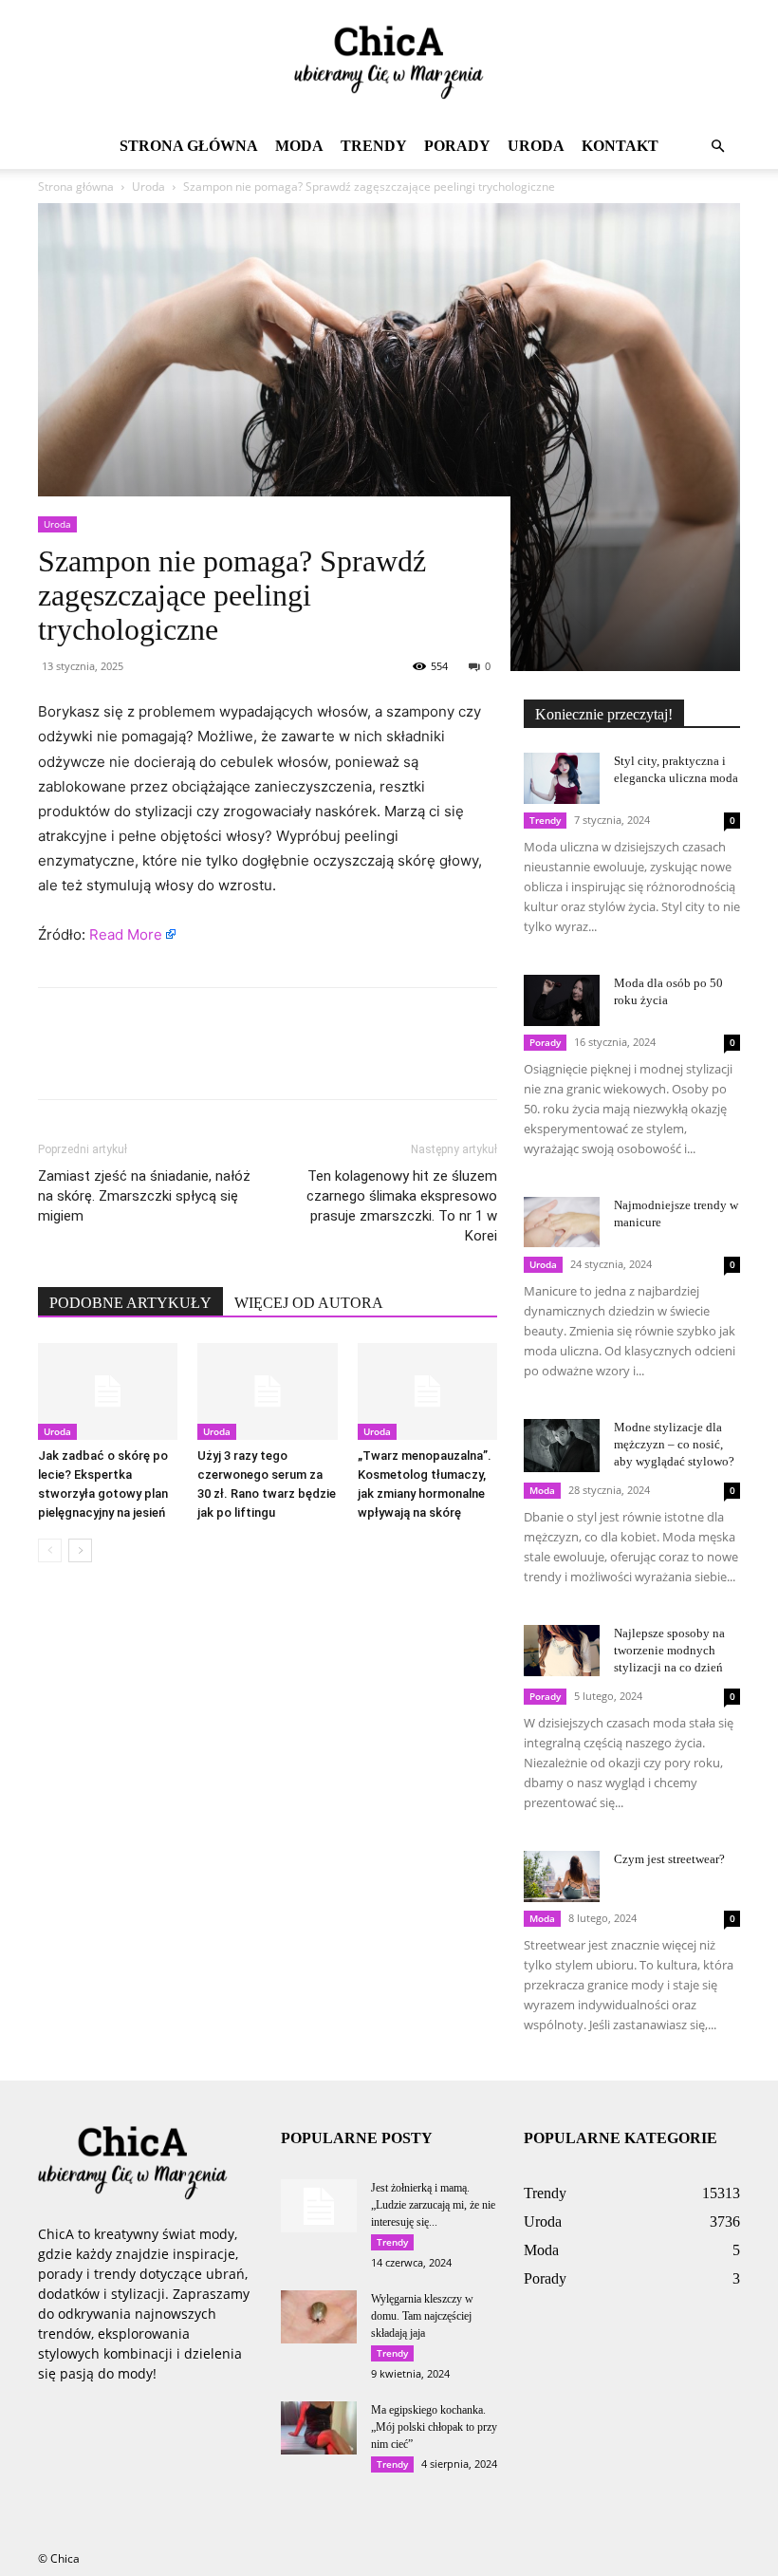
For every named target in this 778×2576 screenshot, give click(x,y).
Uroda (536, 146)
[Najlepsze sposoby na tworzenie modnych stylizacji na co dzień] (562, 1650)
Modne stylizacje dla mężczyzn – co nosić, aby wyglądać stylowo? (674, 1444)
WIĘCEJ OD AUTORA (309, 1303)
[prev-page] (50, 1550)
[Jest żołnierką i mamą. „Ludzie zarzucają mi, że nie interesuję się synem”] (319, 2206)
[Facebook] (57, 1060)
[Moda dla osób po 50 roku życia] (562, 1000)
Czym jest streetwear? (669, 1859)
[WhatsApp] (188, 1060)
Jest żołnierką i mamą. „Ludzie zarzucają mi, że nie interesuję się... (433, 2205)
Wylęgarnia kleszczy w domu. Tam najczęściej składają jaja (422, 2316)
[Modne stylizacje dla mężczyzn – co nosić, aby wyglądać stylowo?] (562, 1446)
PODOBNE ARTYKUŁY (130, 1303)
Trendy (374, 146)
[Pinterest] (144, 1060)
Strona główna (189, 146)
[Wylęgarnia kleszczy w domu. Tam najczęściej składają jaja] (319, 2317)
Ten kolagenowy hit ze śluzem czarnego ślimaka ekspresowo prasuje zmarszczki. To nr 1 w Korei (402, 1206)
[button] (717, 147)
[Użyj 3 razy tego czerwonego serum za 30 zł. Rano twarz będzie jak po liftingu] (267, 1391)
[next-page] (80, 1550)
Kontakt (620, 146)
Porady (457, 146)
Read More (126, 934)
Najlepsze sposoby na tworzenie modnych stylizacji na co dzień (669, 1650)
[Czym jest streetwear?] (562, 1876)
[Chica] (389, 63)
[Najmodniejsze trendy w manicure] (562, 1222)
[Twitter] (101, 1060)
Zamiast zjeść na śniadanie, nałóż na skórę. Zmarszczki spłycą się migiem (144, 1196)
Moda (299, 146)
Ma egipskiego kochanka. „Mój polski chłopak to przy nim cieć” (434, 2427)
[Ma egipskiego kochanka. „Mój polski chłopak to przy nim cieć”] (319, 2428)
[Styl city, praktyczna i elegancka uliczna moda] (562, 778)
